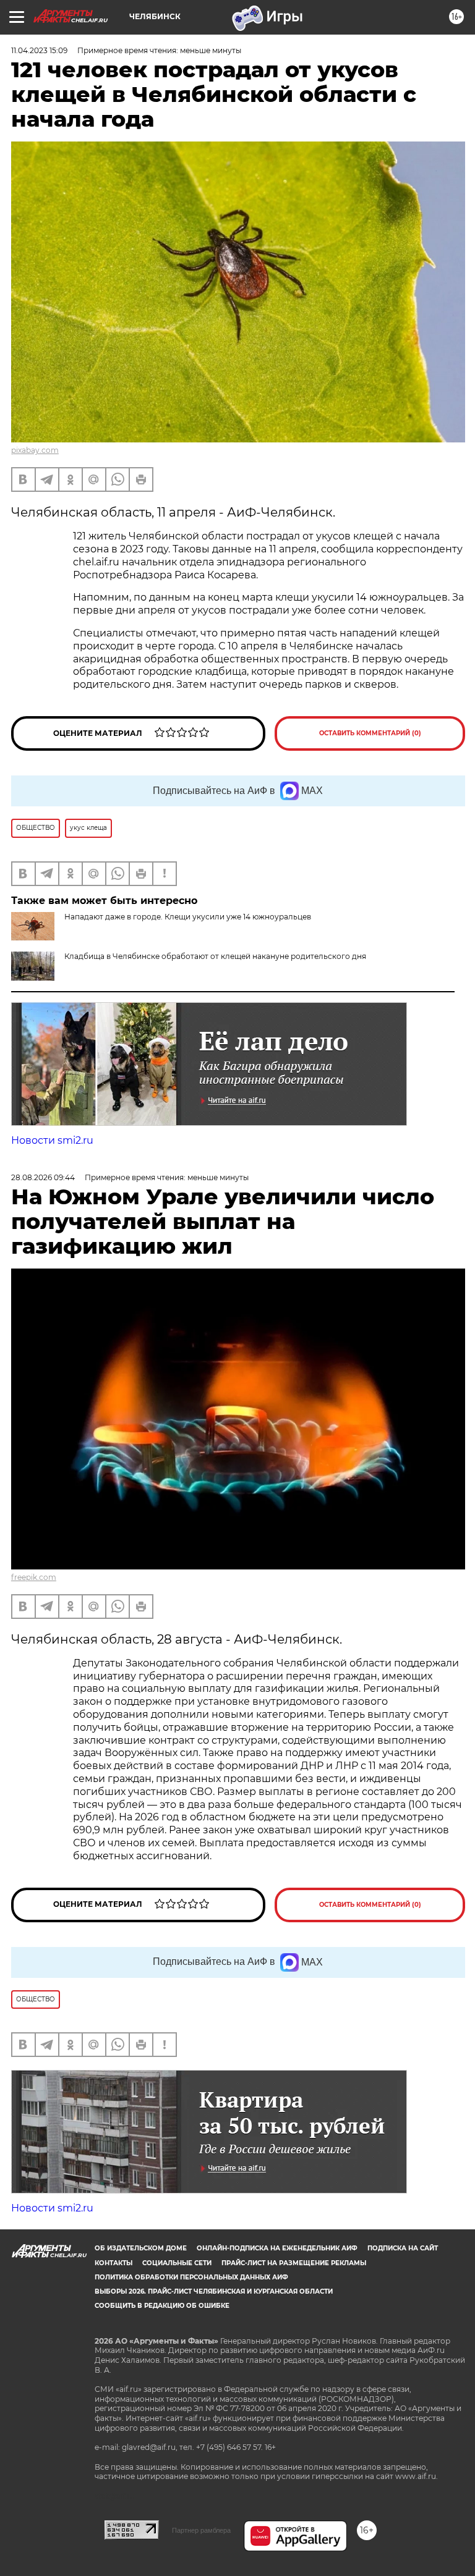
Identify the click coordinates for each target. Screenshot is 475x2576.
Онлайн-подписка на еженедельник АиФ (277, 2248)
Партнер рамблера (201, 2530)
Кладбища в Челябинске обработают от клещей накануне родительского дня (215, 956)
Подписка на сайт (403, 2248)
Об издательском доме (141, 2248)
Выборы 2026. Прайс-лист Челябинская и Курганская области (214, 2291)
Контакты (113, 2263)
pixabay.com (35, 450)
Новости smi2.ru (52, 1140)
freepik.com (34, 1577)
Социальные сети (177, 2263)
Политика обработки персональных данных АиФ (191, 2277)
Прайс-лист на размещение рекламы (294, 2263)
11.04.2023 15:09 (39, 50)
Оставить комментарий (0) (370, 733)
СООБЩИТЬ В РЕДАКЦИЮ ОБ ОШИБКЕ (162, 2306)
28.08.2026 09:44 (43, 1177)
